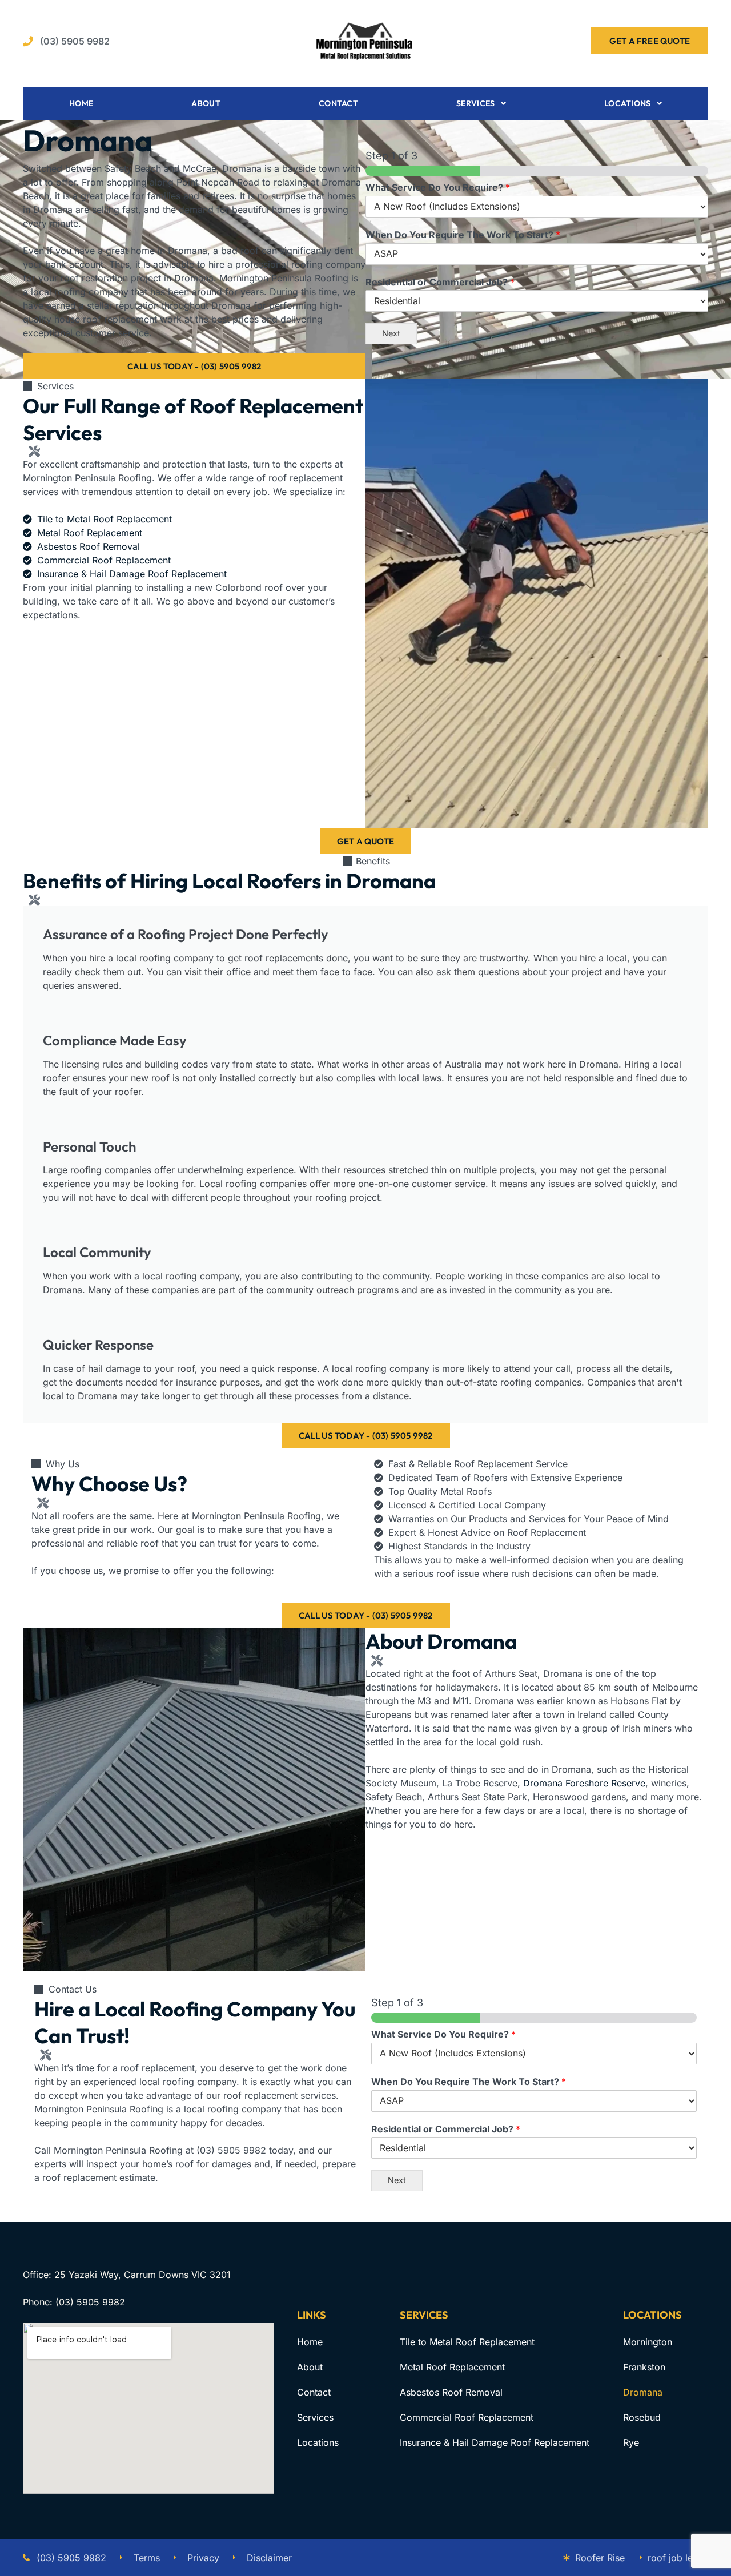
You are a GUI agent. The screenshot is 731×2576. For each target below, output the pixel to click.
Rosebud (642, 2417)
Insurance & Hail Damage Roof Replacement (495, 2442)
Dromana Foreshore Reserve (584, 1783)
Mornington (648, 2342)
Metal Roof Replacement (452, 2367)
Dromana (643, 2392)
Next (391, 333)
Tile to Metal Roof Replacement (467, 2342)
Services (475, 103)
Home (81, 103)
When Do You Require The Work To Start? (463, 235)
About (206, 103)
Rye (631, 2442)
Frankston (644, 2367)
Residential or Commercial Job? (440, 282)
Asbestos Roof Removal (451, 2392)
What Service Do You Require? (438, 187)
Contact (338, 103)
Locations (628, 103)
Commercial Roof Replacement (467, 2417)
